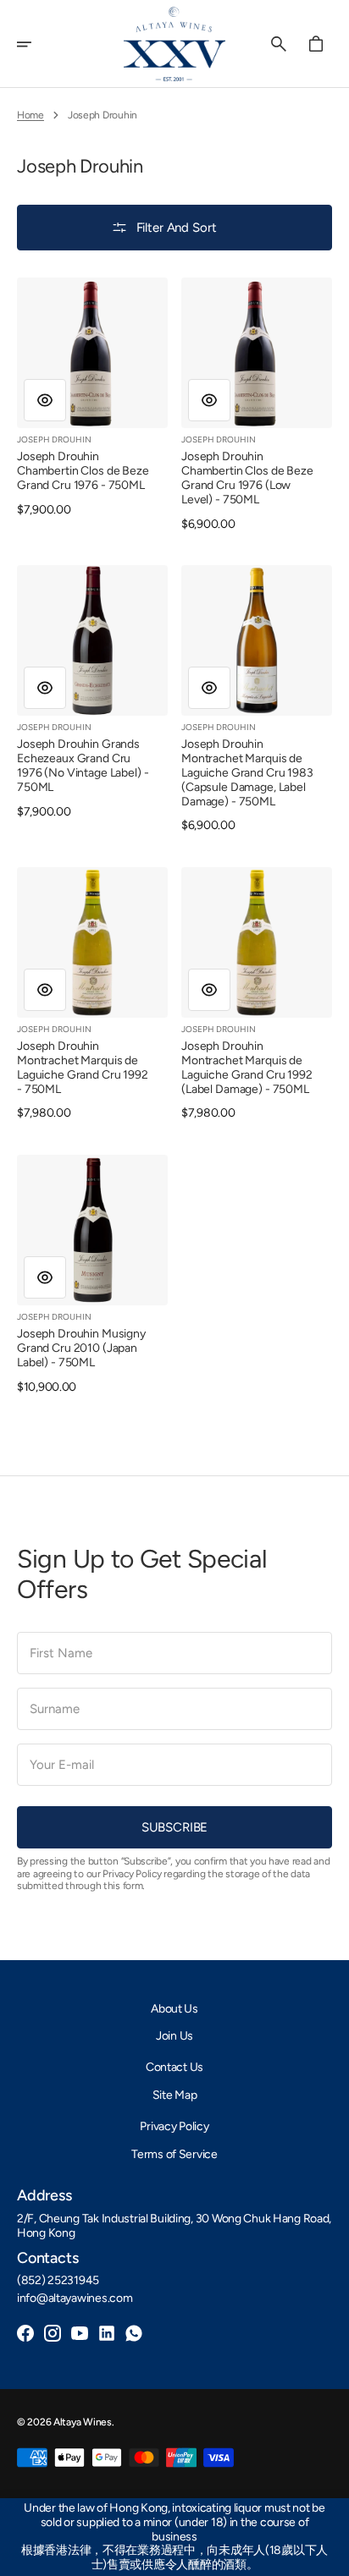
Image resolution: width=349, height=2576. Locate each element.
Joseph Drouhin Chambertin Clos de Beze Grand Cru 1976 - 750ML (83, 471)
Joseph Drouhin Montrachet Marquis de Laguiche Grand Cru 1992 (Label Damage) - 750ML (247, 1068)
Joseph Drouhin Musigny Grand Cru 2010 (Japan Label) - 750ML (81, 1348)
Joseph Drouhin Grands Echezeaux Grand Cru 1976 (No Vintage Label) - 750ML (83, 766)
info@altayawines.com (75, 2299)
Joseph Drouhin (54, 439)
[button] (36, 44)
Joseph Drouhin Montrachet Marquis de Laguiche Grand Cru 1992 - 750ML (83, 1068)
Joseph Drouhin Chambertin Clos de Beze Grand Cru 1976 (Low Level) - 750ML (247, 478)
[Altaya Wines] (174, 44)
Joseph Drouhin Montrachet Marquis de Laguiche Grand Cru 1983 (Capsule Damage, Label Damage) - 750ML (247, 773)
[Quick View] (45, 400)
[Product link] (92, 397)
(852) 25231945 (58, 2281)
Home (30, 115)
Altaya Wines (83, 2422)
